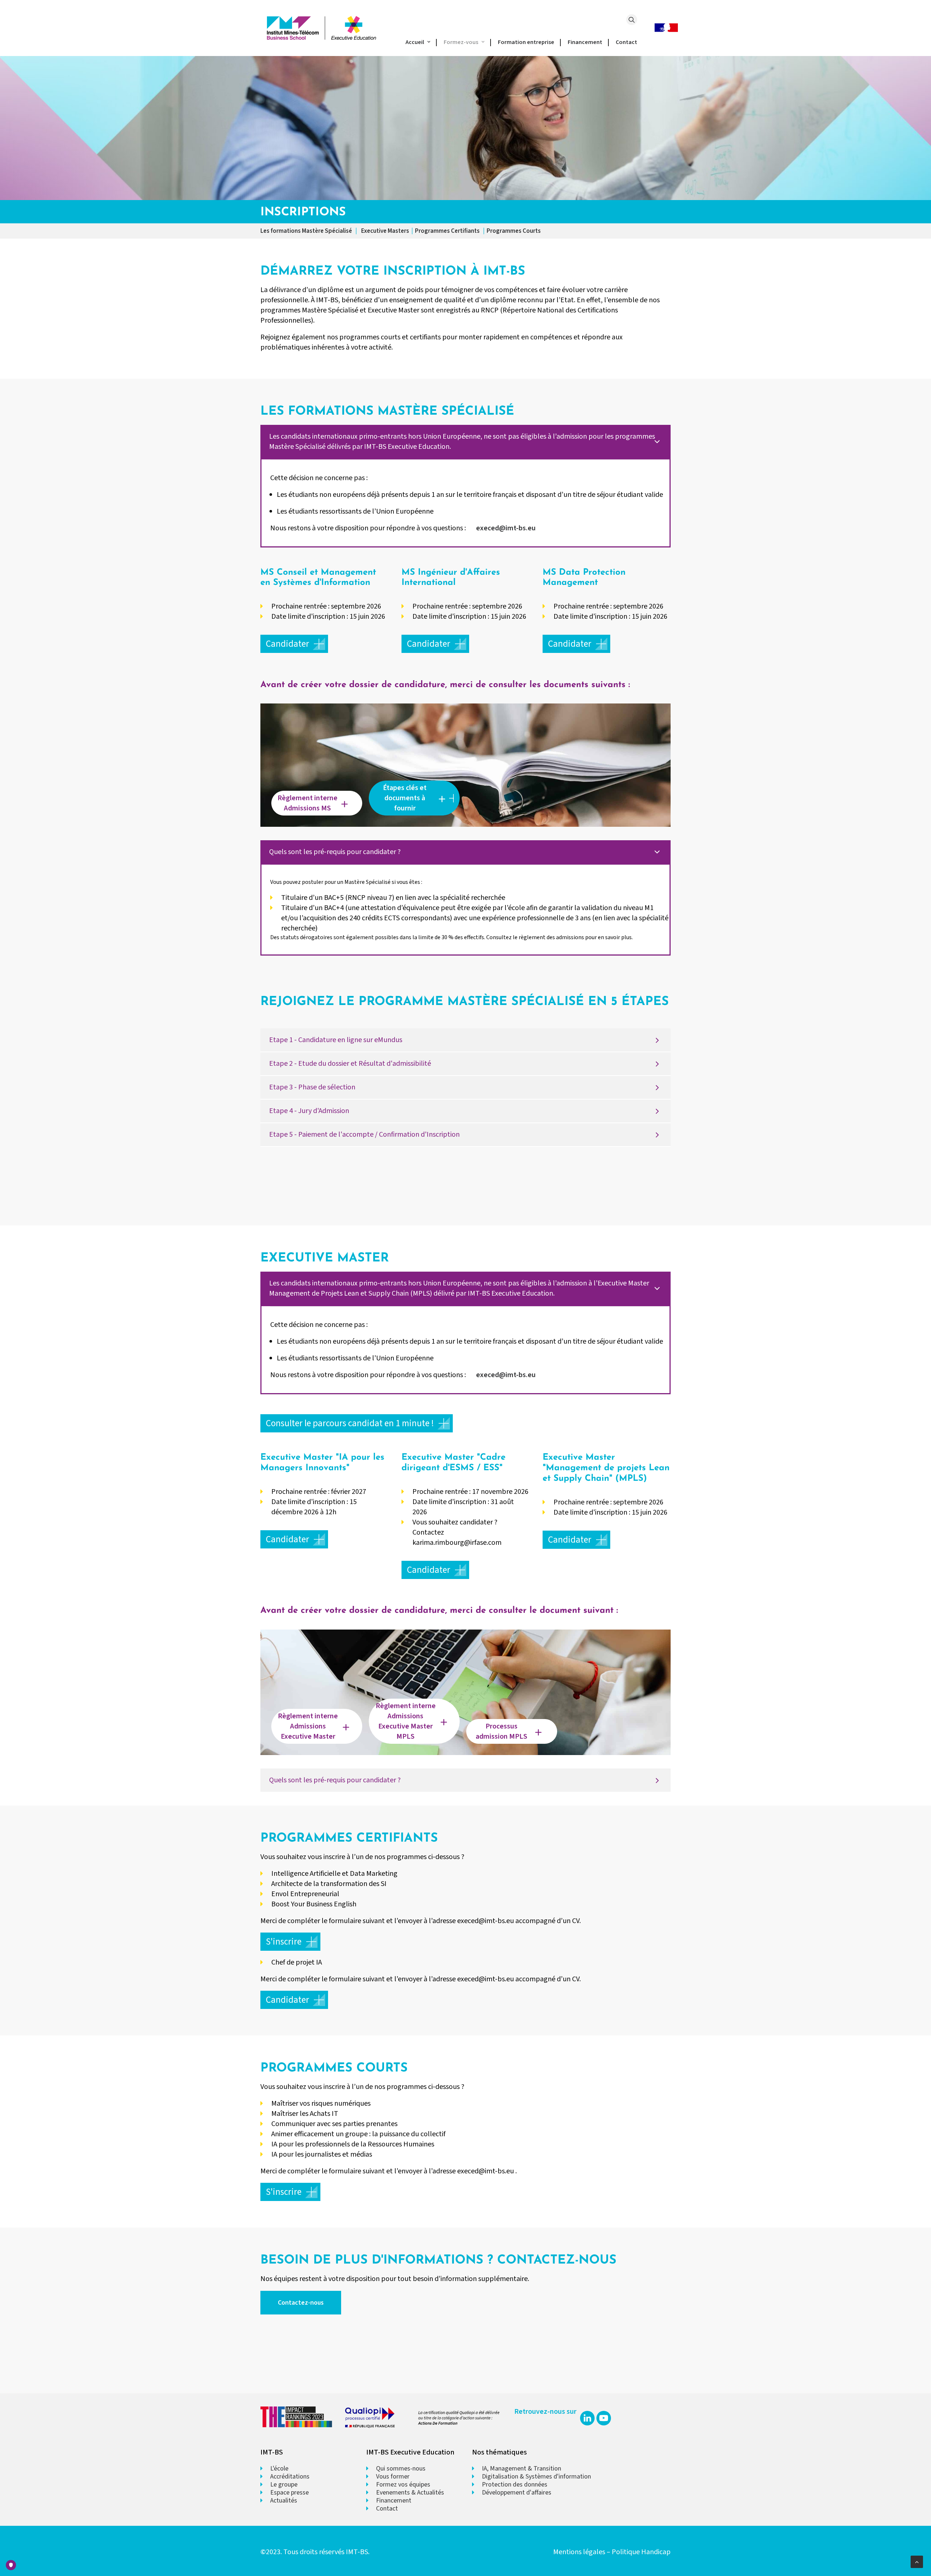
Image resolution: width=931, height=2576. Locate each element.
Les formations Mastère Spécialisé (306, 231)
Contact (626, 42)
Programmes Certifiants (448, 231)
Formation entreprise (526, 42)
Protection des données (515, 2485)
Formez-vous (461, 42)
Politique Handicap (641, 2552)
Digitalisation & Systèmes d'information (536, 2477)
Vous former (393, 2477)
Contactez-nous (301, 2303)
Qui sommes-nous (401, 2469)
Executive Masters (385, 231)
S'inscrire (284, 1942)
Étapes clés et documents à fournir (405, 798)
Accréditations (290, 2477)
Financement (585, 42)
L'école (279, 2469)
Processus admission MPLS (502, 1731)
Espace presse (289, 2493)
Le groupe (284, 2485)
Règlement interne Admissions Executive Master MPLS (406, 1721)
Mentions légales (579, 2552)
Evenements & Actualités (410, 2493)
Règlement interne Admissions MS (308, 803)
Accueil (415, 42)
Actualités (284, 2501)
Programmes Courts (514, 231)
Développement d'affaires (517, 2493)
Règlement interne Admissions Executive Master (309, 1726)
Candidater (287, 644)
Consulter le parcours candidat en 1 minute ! (350, 1423)
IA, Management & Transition (522, 2469)
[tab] (465, 442)
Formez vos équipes (403, 2485)
